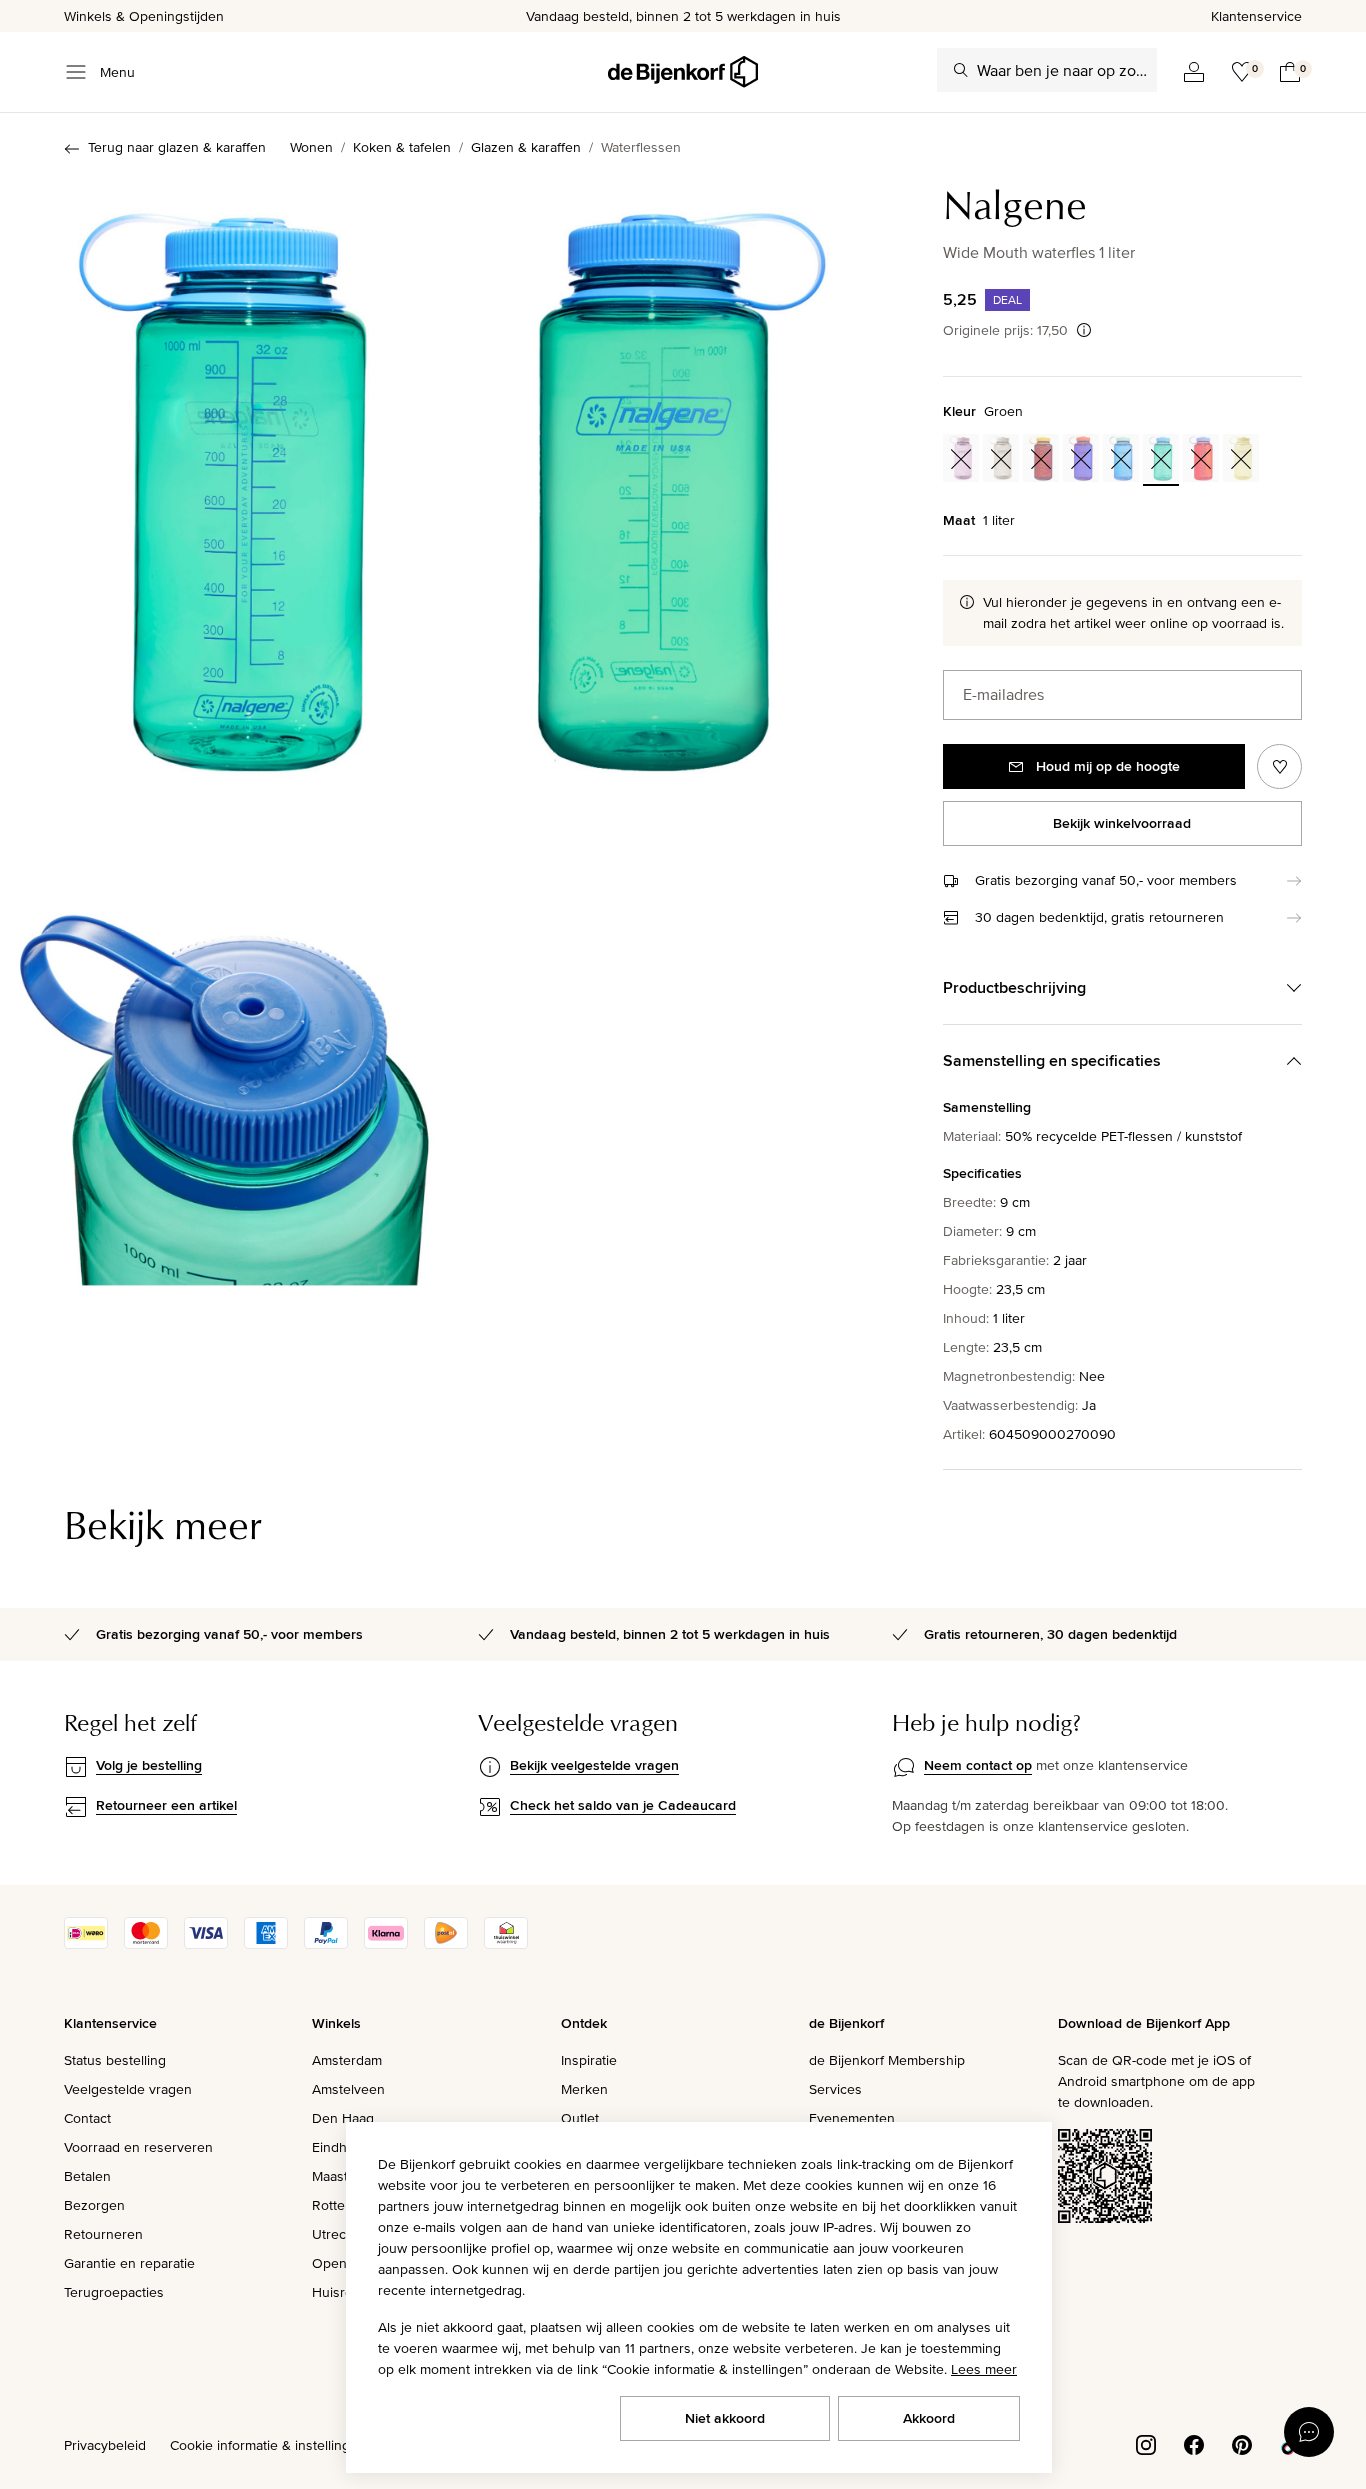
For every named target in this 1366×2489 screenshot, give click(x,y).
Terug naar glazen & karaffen (177, 147)
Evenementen (852, 2118)
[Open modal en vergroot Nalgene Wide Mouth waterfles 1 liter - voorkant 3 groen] (681, 481)
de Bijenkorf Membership (887, 2060)
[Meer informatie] (1084, 330)
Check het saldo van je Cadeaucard (623, 1805)
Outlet (580, 2118)
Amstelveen (348, 2089)
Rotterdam (344, 2205)
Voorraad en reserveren (138, 2147)
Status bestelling (115, 2060)
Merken (584, 2089)
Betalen (87, 2176)
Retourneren (103, 2234)
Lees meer (984, 2369)
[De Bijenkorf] (683, 72)
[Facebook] (1194, 2443)
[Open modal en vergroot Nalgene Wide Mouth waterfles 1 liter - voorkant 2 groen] (224, 481)
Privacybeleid (105, 2445)
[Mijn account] (1194, 72)
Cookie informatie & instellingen (268, 2445)
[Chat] (1309, 2432)
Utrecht (335, 2234)
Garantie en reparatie (129, 2263)
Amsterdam (347, 2060)
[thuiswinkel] (506, 1944)
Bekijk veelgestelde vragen (594, 1765)
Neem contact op (978, 1765)
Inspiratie (589, 2060)
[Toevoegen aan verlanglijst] (1279, 766)
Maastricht (343, 2176)
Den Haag (343, 2118)
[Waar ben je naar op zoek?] (961, 70)
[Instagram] (1146, 2443)
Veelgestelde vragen (128, 2089)
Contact (87, 2118)
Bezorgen (94, 2205)
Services (835, 2089)
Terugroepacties (114, 2292)
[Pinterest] (1242, 2443)
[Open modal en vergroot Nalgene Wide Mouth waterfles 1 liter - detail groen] (224, 1088)
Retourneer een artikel (166, 1805)
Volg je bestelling (149, 1765)
